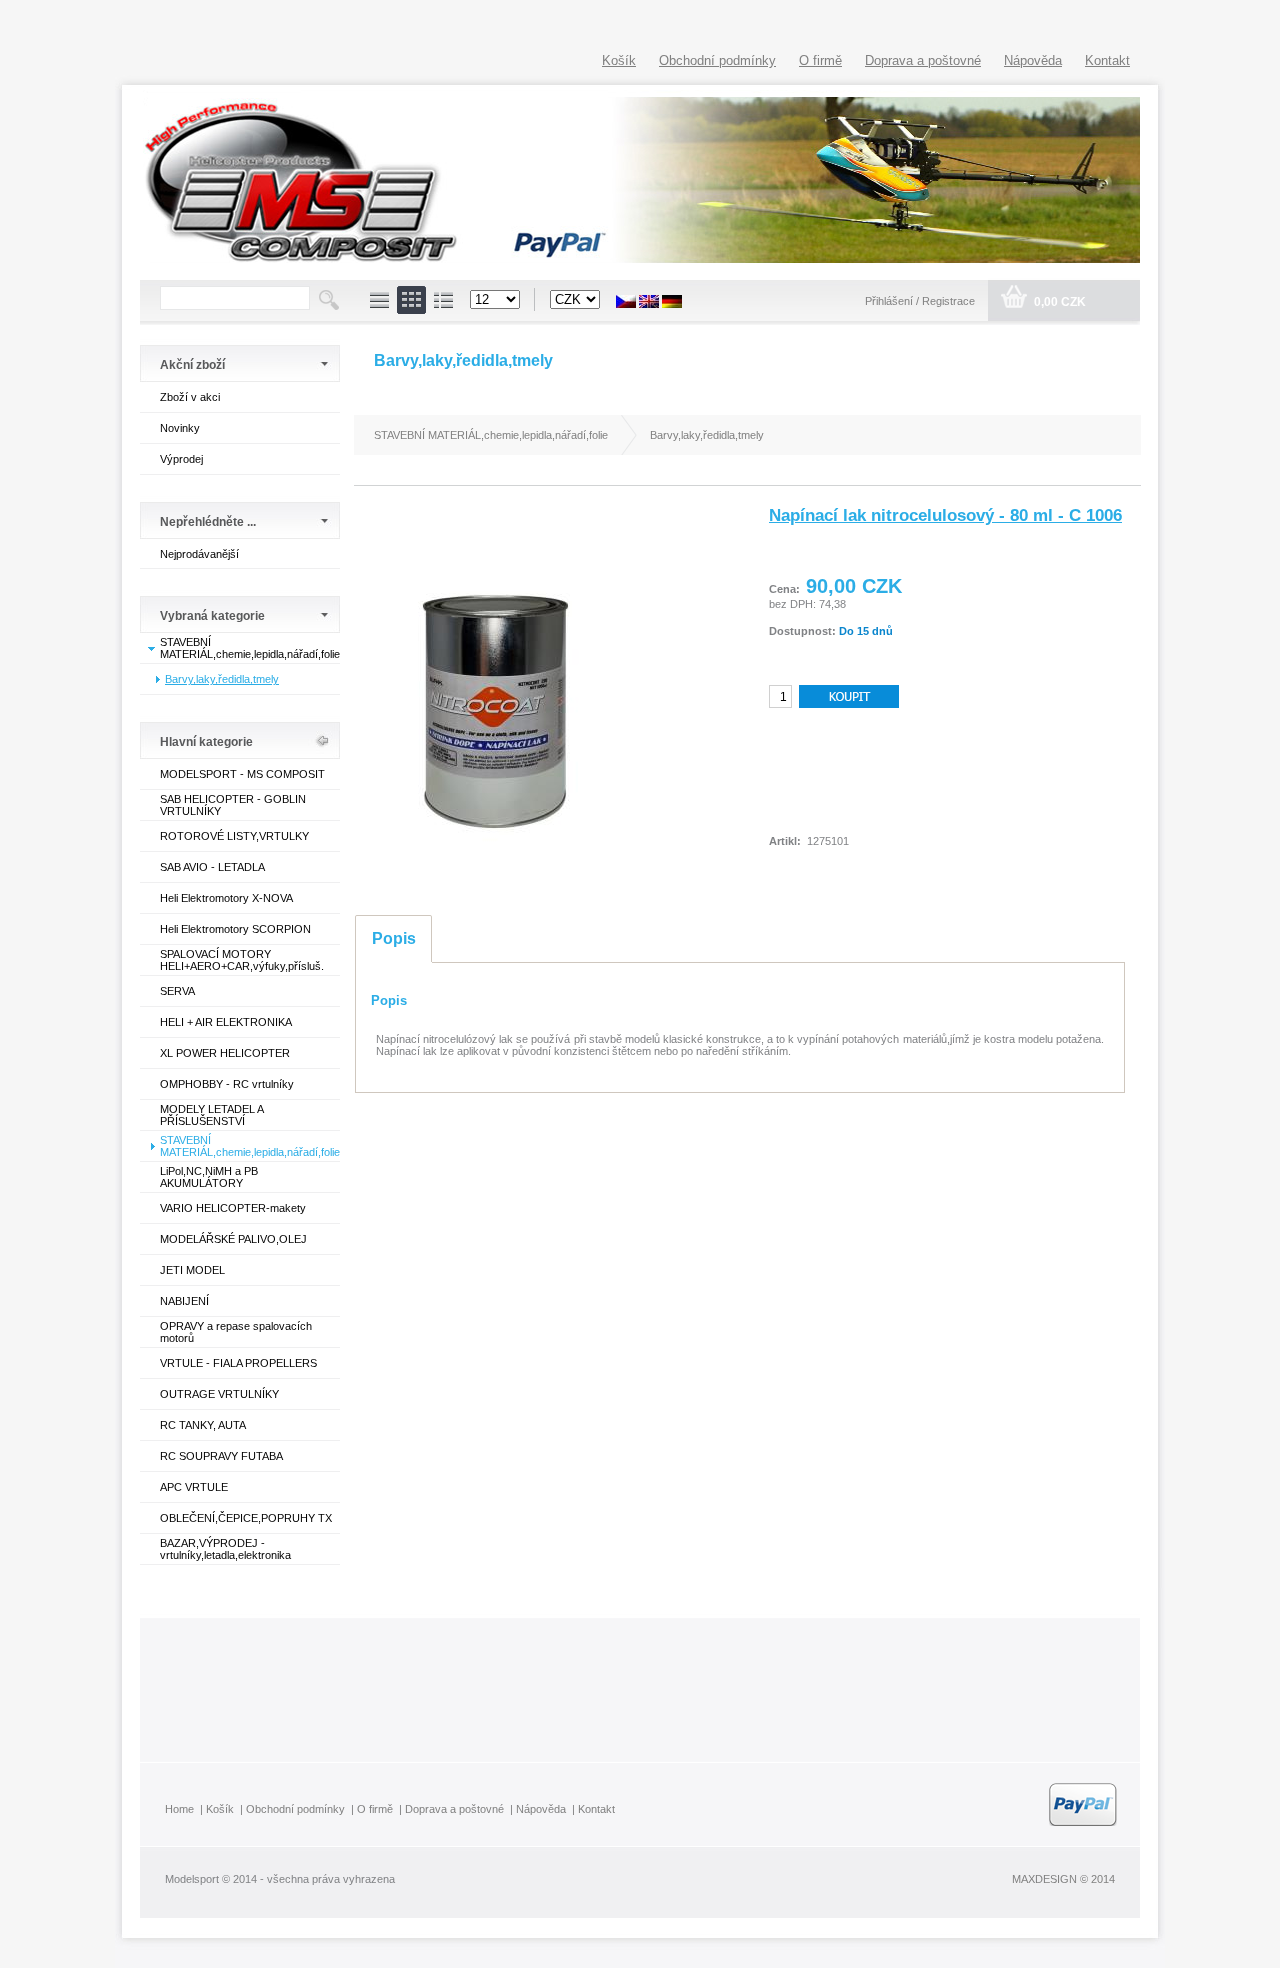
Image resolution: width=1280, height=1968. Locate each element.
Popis (394, 938)
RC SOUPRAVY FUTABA (221, 1456)
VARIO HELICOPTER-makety (233, 1208)
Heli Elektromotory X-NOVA (226, 898)
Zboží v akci (190, 397)
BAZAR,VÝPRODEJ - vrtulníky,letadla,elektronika (225, 1549)
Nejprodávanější (199, 554)
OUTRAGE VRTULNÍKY (219, 1394)
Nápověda (1033, 60)
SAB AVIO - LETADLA (212, 867)
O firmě (820, 60)
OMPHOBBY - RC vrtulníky (227, 1084)
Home (179, 1809)
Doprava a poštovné (923, 60)
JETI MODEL (192, 1270)
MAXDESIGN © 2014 (1063, 1879)
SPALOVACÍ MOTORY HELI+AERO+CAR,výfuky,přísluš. (242, 960)
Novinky (180, 428)
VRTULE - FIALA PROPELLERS (238, 1363)
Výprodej (181, 459)
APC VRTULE (194, 1487)
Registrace (948, 301)
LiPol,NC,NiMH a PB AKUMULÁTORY (209, 1177)
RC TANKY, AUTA (203, 1425)
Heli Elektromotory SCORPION (235, 929)
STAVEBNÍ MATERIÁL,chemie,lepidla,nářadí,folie (250, 648)
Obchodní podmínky (717, 60)
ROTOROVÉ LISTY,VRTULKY (234, 836)
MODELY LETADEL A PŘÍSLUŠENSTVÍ (211, 1115)
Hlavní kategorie (206, 742)
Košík (619, 60)
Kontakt (1107, 60)
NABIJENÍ (184, 1301)
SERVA (177, 991)
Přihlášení (890, 301)
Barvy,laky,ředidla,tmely (222, 679)
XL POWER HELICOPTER (225, 1053)
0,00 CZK (1058, 302)
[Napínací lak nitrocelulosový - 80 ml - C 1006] (496, 881)
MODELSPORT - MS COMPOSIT (242, 774)
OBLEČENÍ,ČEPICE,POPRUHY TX (246, 1518)
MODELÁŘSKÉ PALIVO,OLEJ (233, 1239)
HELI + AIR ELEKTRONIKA (226, 1022)
